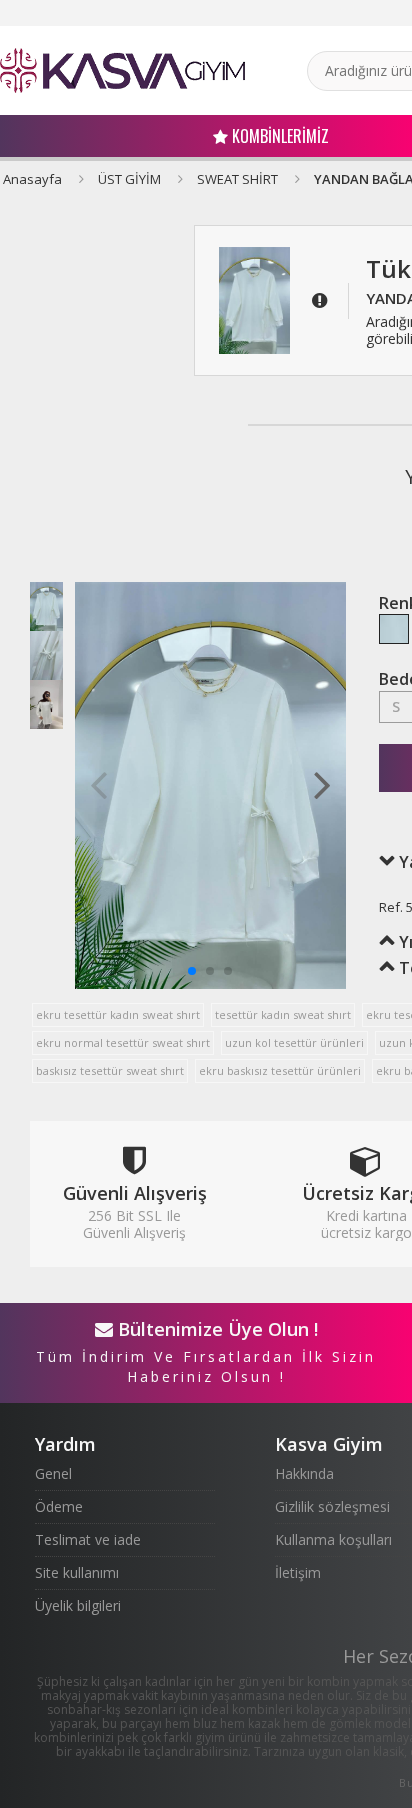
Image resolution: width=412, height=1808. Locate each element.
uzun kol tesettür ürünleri (294, 1042)
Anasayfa (32, 179)
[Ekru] (394, 629)
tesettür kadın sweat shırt (283, 1014)
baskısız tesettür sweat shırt (110, 1070)
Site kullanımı (77, 1572)
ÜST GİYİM (129, 179)
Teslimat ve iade (88, 1539)
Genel (53, 1473)
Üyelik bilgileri (78, 1605)
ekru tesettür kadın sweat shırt (118, 1014)
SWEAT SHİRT (237, 179)
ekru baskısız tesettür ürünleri (280, 1070)
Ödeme (59, 1506)
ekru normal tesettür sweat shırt (123, 1042)
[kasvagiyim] (122, 70)
